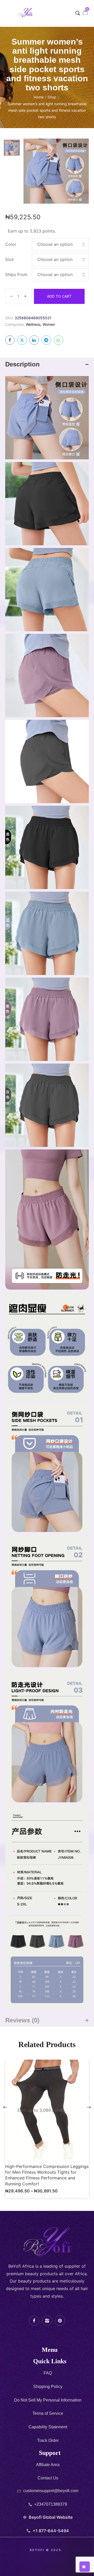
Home (39, 97)
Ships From (16, 274)
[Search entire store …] (78, 13)
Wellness (33, 324)
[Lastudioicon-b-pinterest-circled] (60, 2321)
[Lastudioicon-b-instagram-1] (47, 2321)
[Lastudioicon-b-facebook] (34, 2321)
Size (9, 259)
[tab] (47, 364)
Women (49, 324)
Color (11, 244)
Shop (52, 97)
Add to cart (59, 296)
